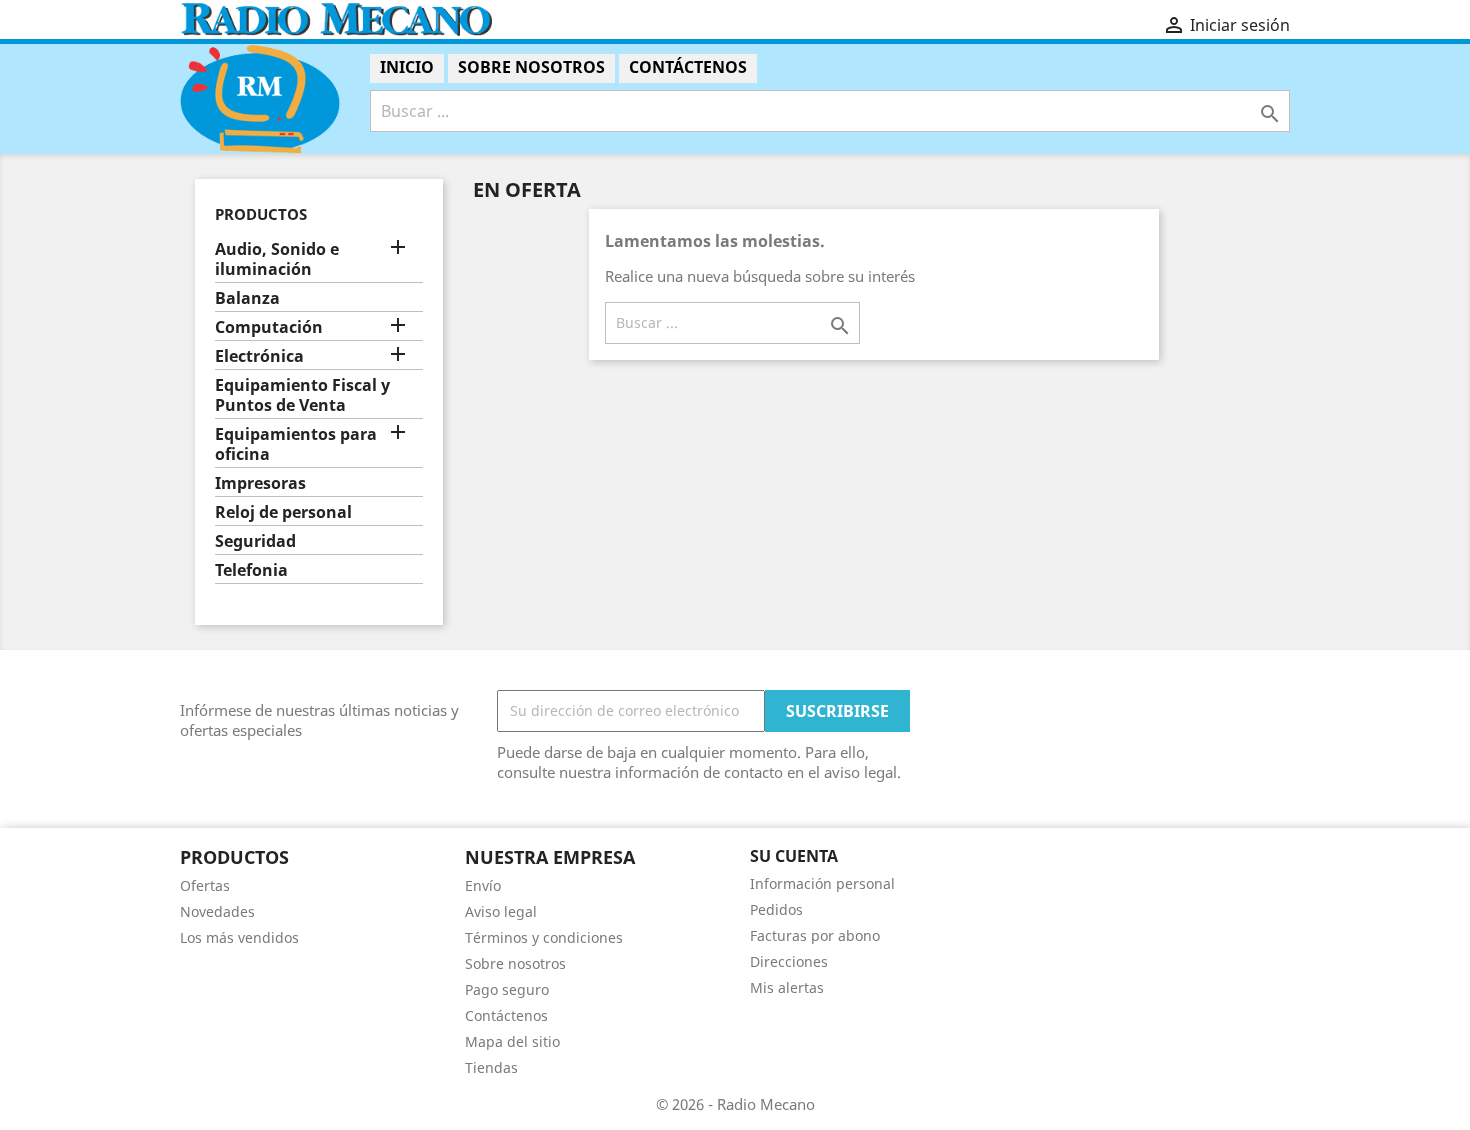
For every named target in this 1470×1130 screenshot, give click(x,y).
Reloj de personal (283, 512)
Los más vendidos (239, 937)
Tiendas (491, 1067)
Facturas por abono (815, 935)
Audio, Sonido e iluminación (277, 259)
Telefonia (251, 570)
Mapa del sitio (512, 1041)
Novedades (217, 911)
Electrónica (259, 356)
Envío (483, 885)
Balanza (247, 298)
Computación (269, 327)
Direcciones (789, 961)
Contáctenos (688, 67)
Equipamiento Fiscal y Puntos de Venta (302, 395)
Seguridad (255, 541)
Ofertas (205, 885)
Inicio (407, 67)
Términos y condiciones (544, 937)
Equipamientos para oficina (296, 444)
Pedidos (776, 909)
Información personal (822, 883)
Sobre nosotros (531, 67)
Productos (261, 214)
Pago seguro (507, 989)
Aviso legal (501, 911)
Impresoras (260, 483)
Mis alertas (787, 987)
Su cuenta (794, 856)
